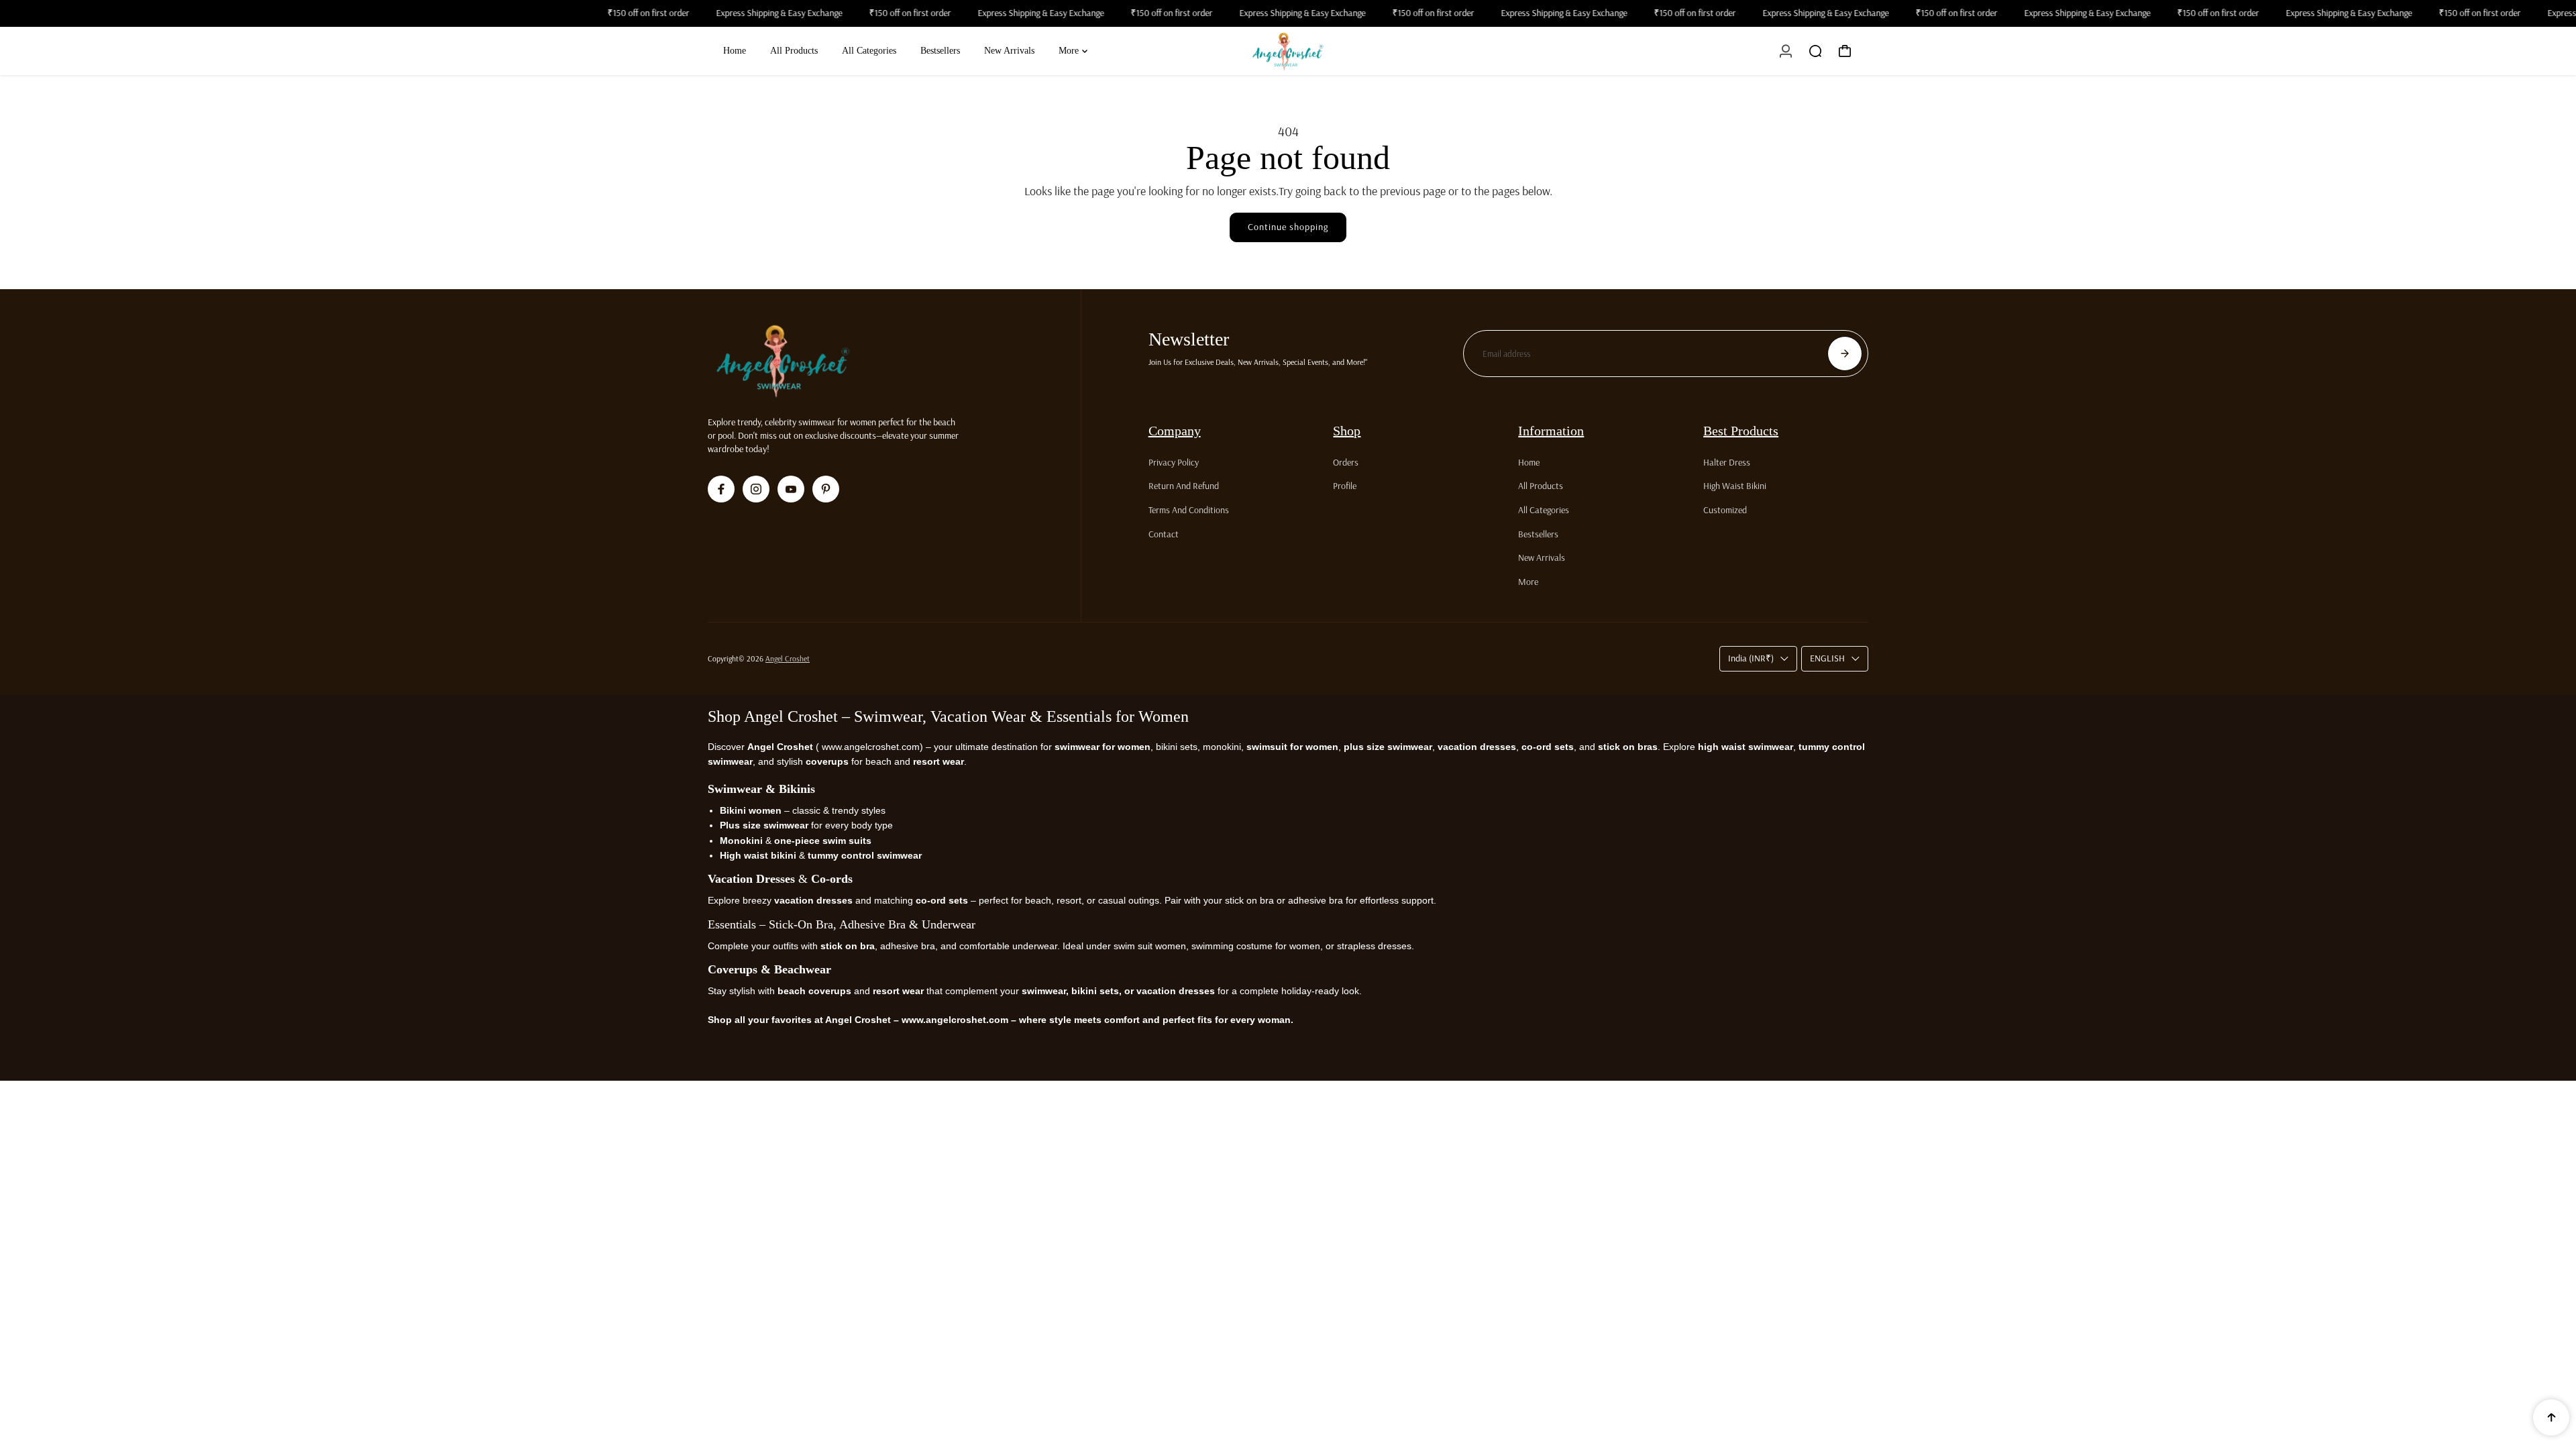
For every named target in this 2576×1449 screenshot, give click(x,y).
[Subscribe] (1845, 354)
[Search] (1815, 51)
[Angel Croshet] (1288, 51)
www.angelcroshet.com (869, 747)
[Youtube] (791, 489)
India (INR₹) (1751, 658)
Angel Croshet (788, 658)
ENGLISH (1827, 658)
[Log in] (1786, 51)
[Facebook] (721, 489)
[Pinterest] (826, 489)
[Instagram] (756, 489)
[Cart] (1845, 51)
